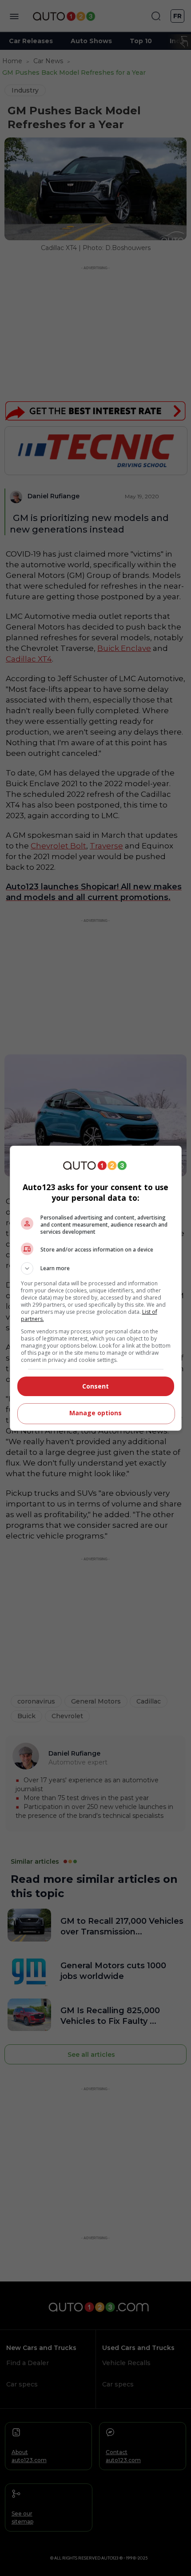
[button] (96, 1268)
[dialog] (96, 1288)
